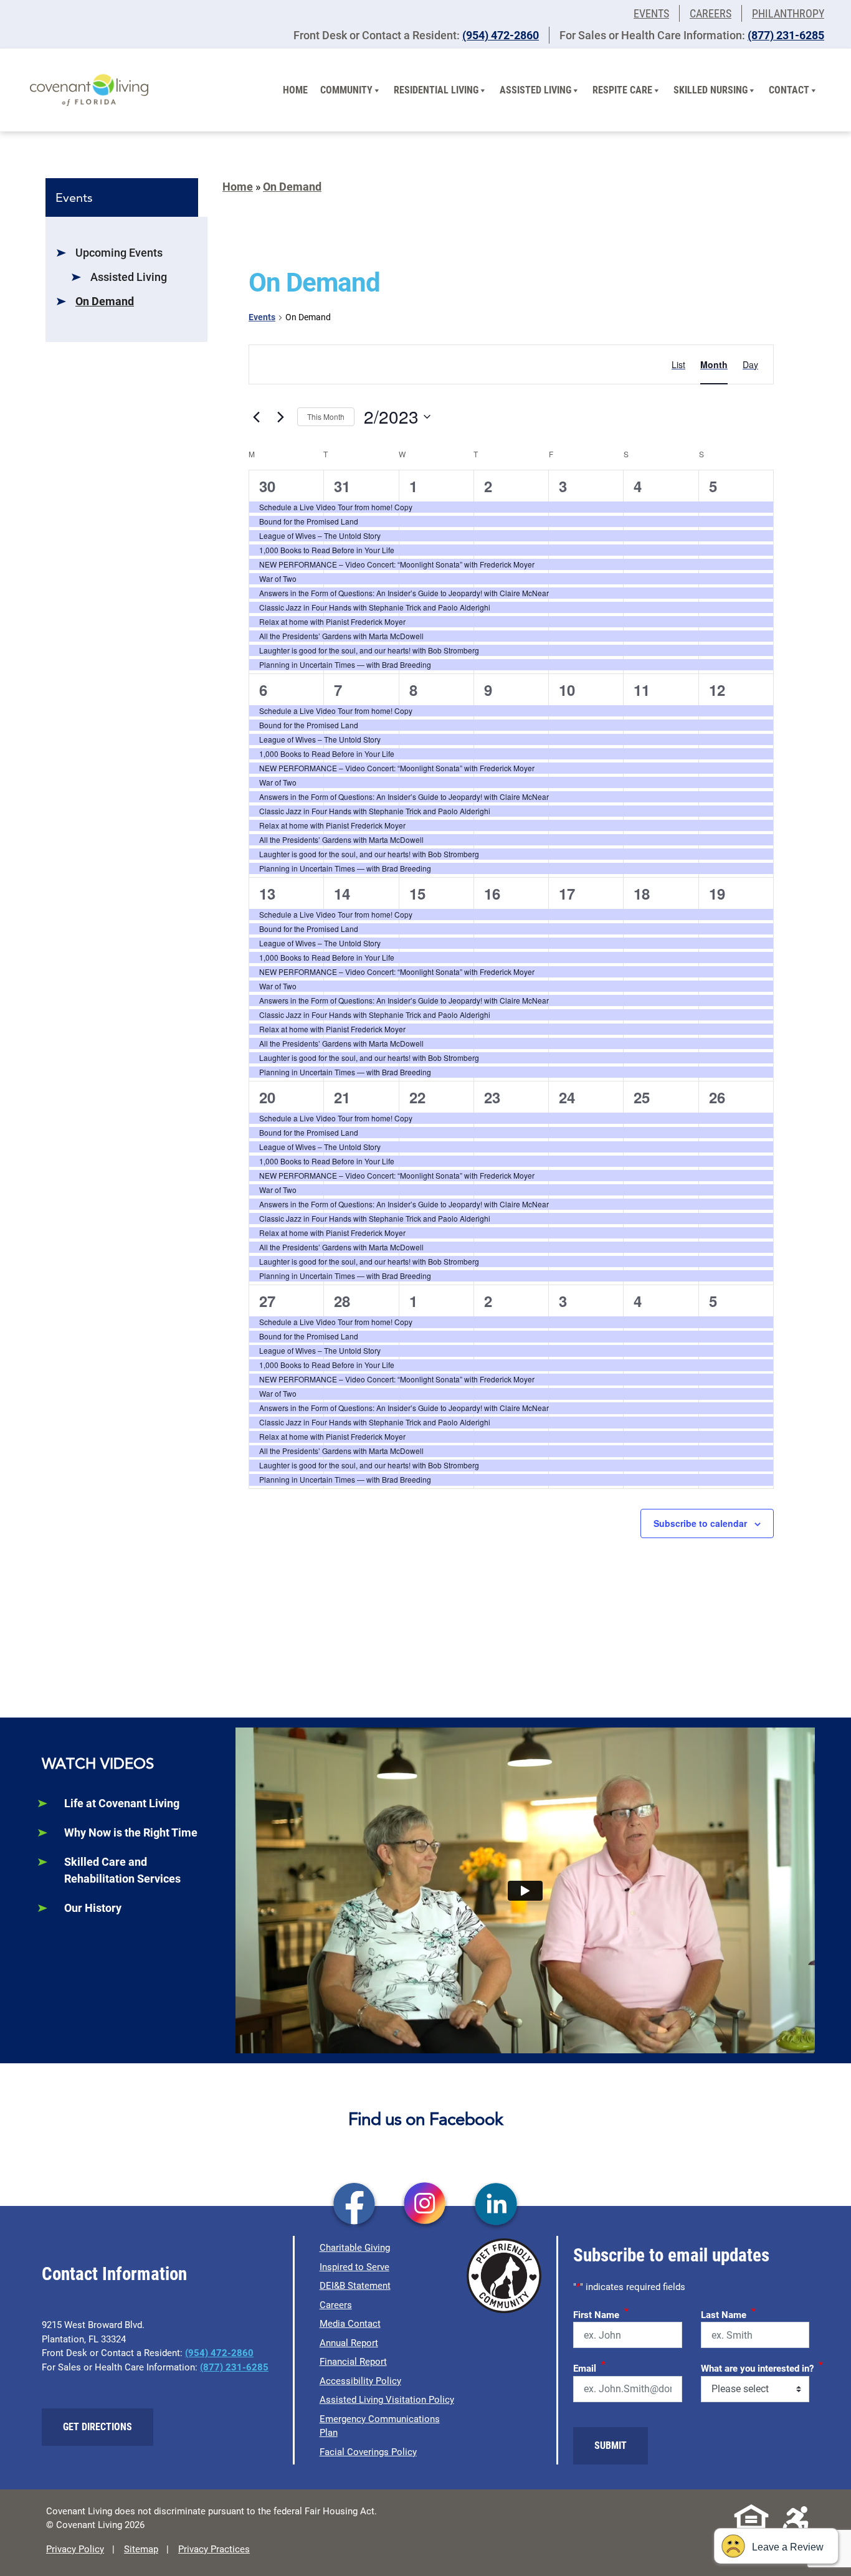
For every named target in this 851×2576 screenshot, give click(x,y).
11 (642, 690)
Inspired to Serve (354, 2267)
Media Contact (350, 2324)
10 (567, 690)
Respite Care (622, 90)
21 (342, 1097)
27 (267, 1301)
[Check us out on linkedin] (496, 2205)
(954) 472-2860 (501, 35)
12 (717, 690)
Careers (711, 13)
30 (267, 486)
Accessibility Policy (360, 2381)
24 (567, 1097)
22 (417, 1097)
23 (492, 1097)
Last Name (728, 2313)
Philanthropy (788, 13)
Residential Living (436, 90)
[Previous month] (256, 417)
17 (567, 893)
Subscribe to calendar (700, 1523)
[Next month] (280, 417)
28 (342, 1301)
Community (346, 90)
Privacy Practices (214, 2549)
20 (267, 1097)
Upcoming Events (119, 253)
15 (417, 893)
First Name (601, 2313)
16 (492, 893)
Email (589, 2367)
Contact (789, 90)
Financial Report (353, 2362)
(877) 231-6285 (786, 35)
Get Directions (97, 2427)
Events (651, 13)
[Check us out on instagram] (425, 2205)
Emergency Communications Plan (380, 2426)
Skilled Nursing (711, 90)
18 (642, 893)
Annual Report (349, 2343)
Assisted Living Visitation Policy (387, 2400)
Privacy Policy (75, 2549)
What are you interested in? (762, 2367)
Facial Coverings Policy (368, 2452)
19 (717, 893)
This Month (326, 416)
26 (717, 1097)
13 (267, 893)
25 (642, 1097)
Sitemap (141, 2549)
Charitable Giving (355, 2248)
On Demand (105, 301)
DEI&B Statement (355, 2286)
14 (342, 893)
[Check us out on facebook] (354, 2205)
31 (342, 486)
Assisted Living (535, 90)
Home (295, 90)
